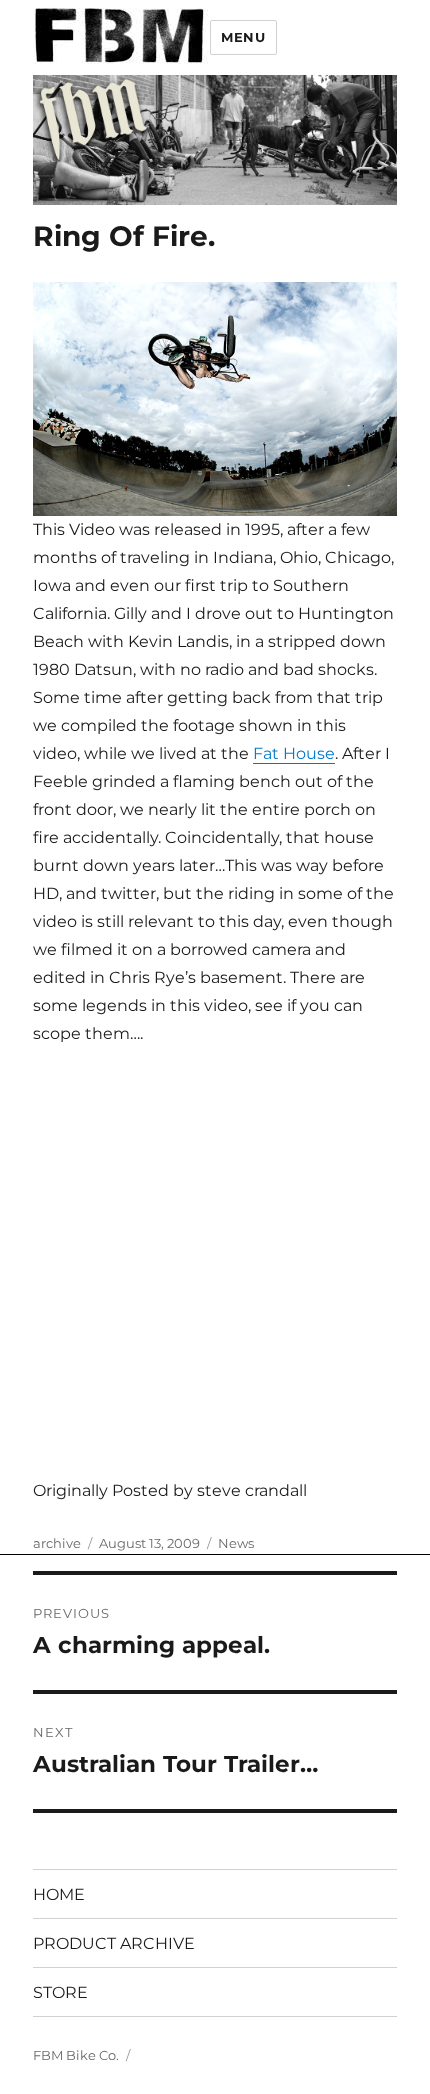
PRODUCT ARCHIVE (114, 1943)
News (236, 1543)
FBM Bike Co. (76, 2055)
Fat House (294, 753)
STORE (60, 1992)
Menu (243, 37)
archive (57, 1543)
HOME (59, 1894)
